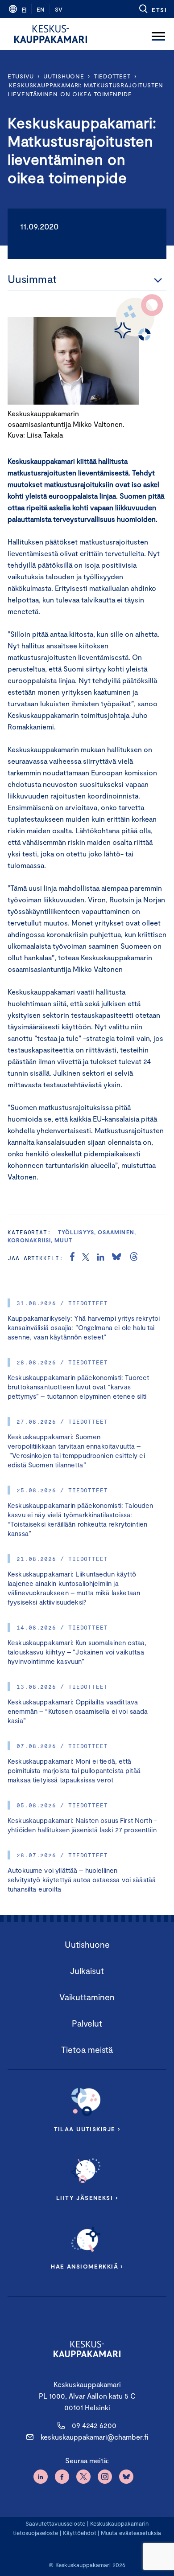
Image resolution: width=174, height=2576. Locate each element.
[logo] (51, 34)
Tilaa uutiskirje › (87, 2129)
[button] (152, 9)
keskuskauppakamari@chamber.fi (94, 2437)
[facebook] (72, 1258)
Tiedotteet (112, 76)
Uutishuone (64, 76)
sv (59, 9)
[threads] (134, 1258)
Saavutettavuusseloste (55, 2523)
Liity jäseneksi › (87, 2198)
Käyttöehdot (80, 2533)
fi (24, 9)
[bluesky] (116, 1258)
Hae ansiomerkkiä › (87, 2266)
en (41, 9)
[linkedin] (101, 1258)
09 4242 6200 (94, 2425)
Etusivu (21, 76)
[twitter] (86, 1258)
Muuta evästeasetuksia (131, 2533)
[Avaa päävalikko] (158, 34)
